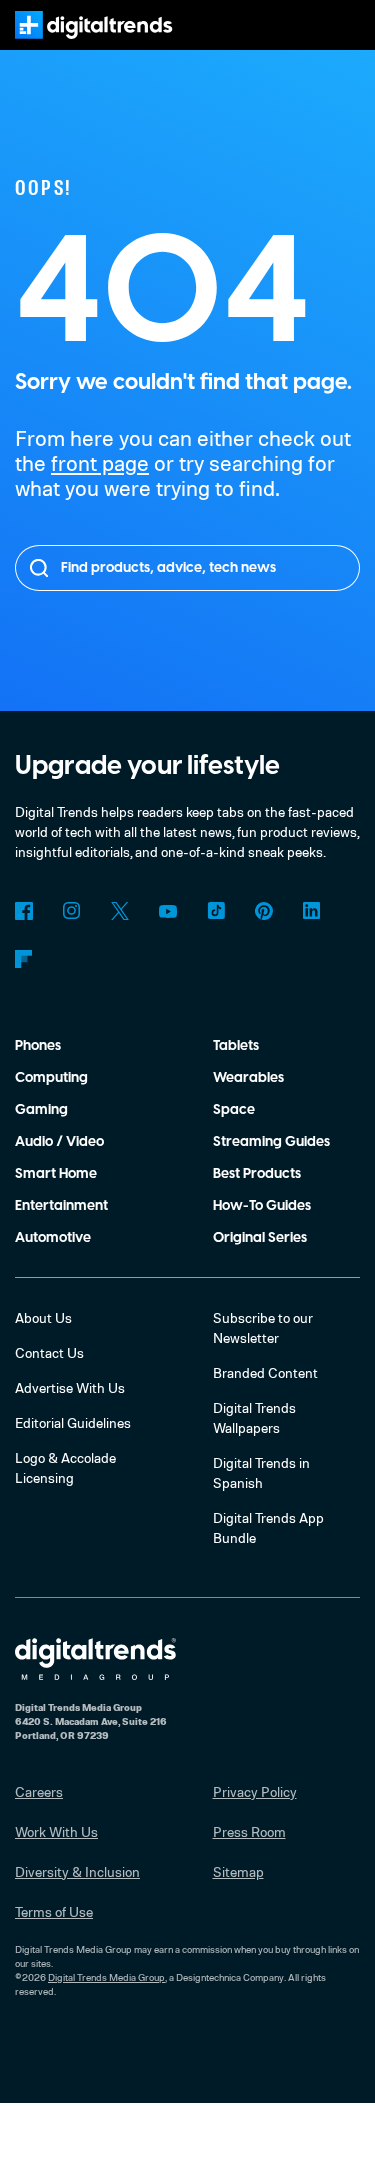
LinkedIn (312, 911)
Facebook (24, 911)
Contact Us (49, 1352)
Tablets (236, 1046)
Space (234, 1110)
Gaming (41, 1110)
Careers (39, 1791)
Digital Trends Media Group (106, 1977)
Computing (51, 1078)
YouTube (168, 911)
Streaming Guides (271, 1142)
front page (100, 462)
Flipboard (24, 959)
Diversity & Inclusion (77, 1871)
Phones (38, 1046)
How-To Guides (262, 1206)
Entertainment (61, 1206)
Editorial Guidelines (73, 1422)
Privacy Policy (255, 1791)
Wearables (248, 1078)
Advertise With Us (70, 1387)
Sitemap (238, 1871)
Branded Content (265, 1372)
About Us (43, 1317)
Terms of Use (54, 1911)
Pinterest (264, 911)
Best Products (257, 1174)
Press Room (249, 1831)
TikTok (216, 911)
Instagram (72, 911)
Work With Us (56, 1831)
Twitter (120, 911)
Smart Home (56, 1174)
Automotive (53, 1238)
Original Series (260, 1238)
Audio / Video (59, 1142)
